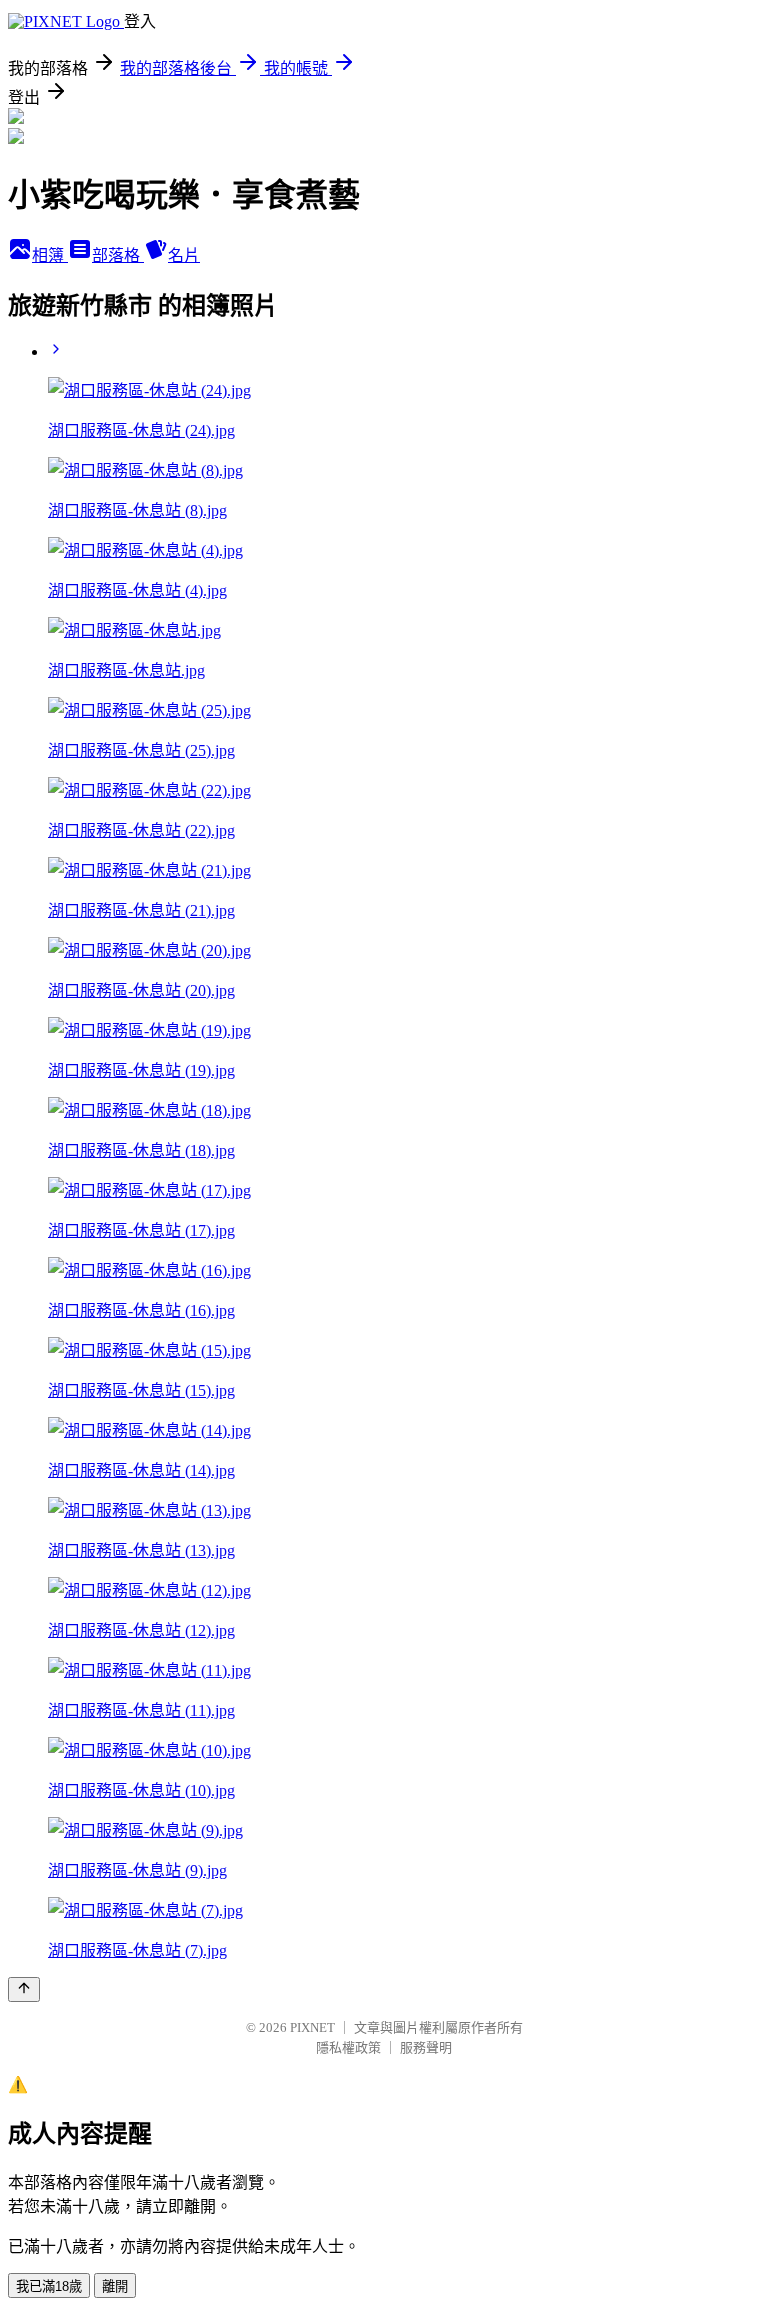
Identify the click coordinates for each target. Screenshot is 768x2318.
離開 (115, 2286)
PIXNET (312, 2027)
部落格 (118, 255)
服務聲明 (426, 2047)
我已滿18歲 (49, 2286)
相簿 (50, 255)
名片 (184, 255)
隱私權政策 (348, 2047)
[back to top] (24, 1989)
